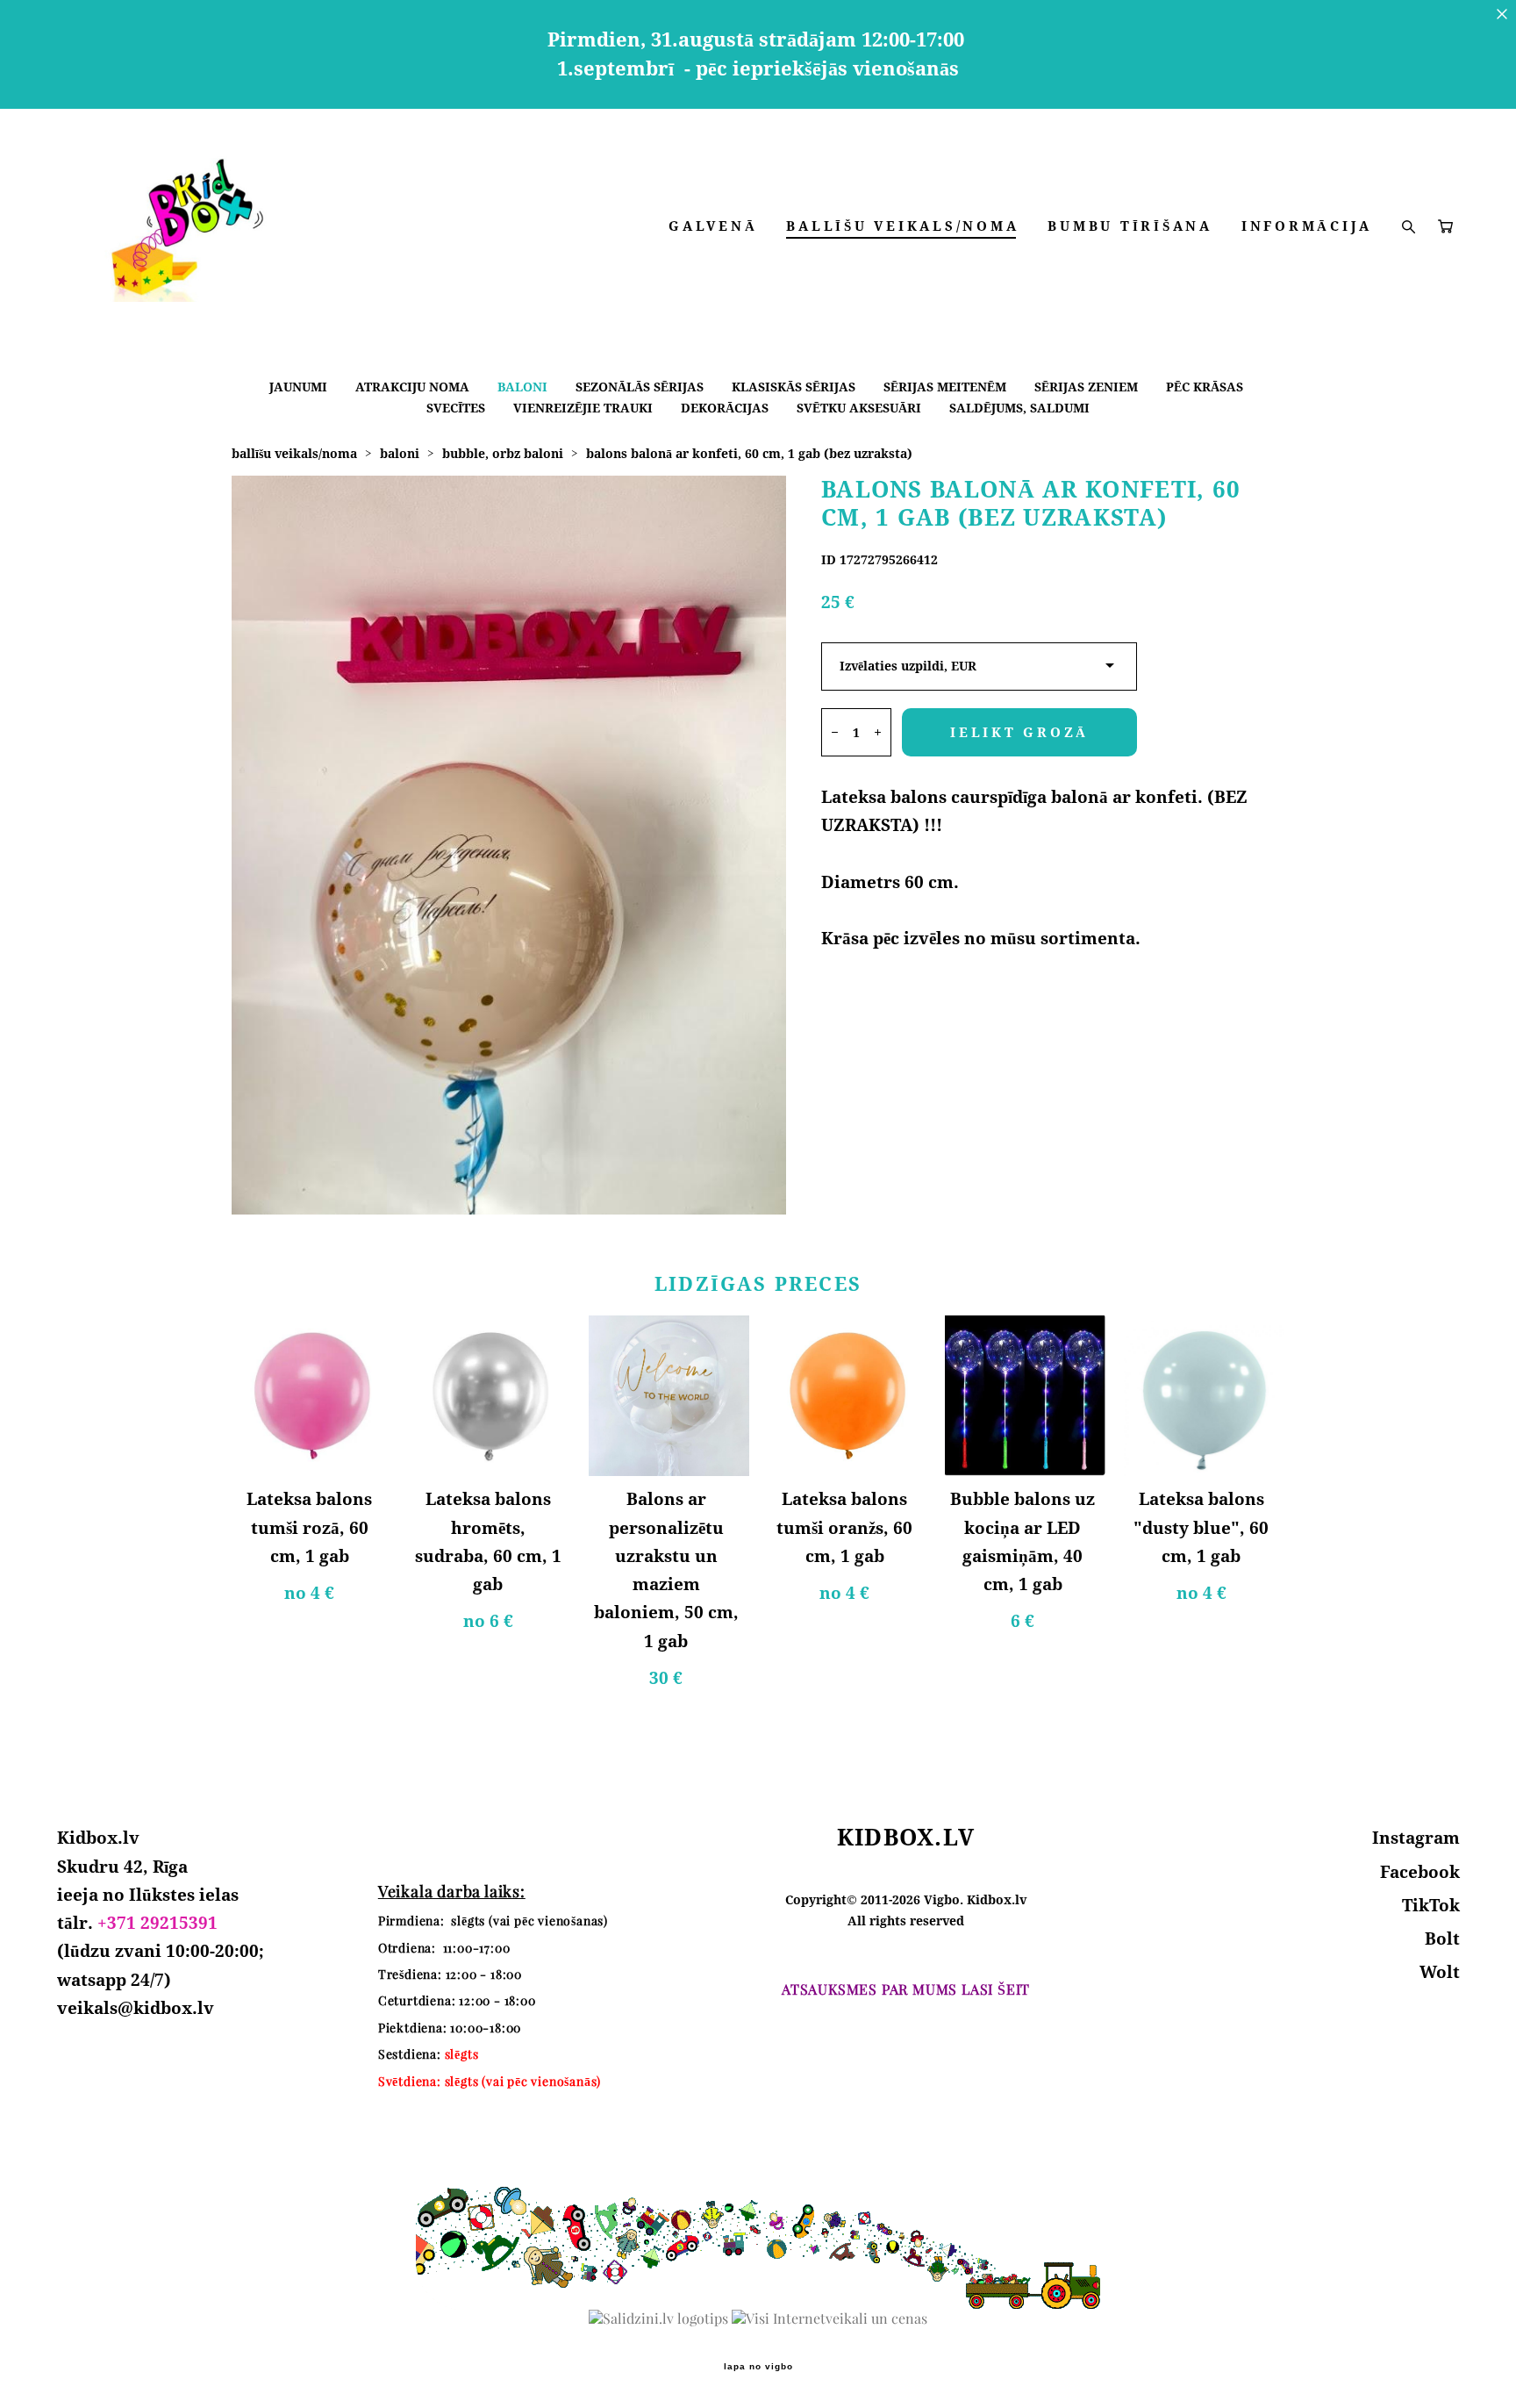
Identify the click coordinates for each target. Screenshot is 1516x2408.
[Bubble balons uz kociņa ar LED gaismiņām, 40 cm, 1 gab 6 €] (1025, 1396)
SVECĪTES (456, 408)
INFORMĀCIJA (1307, 226)
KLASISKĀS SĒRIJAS (794, 387)
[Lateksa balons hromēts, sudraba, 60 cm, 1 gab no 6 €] (490, 1396)
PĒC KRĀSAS (1205, 387)
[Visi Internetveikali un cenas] (830, 2318)
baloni (400, 453)
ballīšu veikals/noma (294, 453)
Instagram (1416, 1838)
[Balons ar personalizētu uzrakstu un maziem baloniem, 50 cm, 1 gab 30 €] (669, 1396)
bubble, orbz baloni (503, 453)
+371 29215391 (157, 1923)
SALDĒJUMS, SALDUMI (1019, 408)
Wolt (1440, 1972)
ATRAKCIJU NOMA (412, 387)
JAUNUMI (298, 387)
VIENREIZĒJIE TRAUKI (583, 408)
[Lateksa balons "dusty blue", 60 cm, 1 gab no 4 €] (1204, 1396)
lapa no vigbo (758, 2367)
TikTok (1431, 1905)
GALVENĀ (713, 226)
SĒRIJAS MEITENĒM (945, 387)
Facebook (1420, 1872)
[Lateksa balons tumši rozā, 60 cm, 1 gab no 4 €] (312, 1396)
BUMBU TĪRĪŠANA (1130, 226)
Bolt (1442, 1939)
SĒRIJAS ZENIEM (1086, 387)
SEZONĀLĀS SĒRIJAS (640, 387)
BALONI (522, 387)
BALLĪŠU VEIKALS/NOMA (902, 226)
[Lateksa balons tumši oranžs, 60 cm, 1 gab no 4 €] (847, 1396)
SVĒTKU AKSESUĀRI (859, 408)
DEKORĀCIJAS (725, 408)
